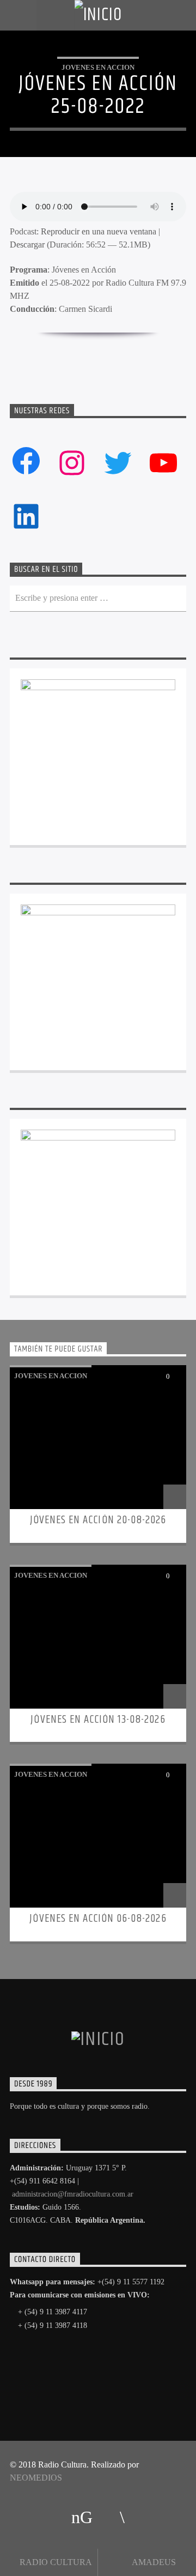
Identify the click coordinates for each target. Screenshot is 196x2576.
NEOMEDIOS (36, 2478)
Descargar (27, 245)
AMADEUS (153, 2562)
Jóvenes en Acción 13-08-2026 (98, 1720)
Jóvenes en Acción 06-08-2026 (98, 1919)
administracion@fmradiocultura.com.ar (73, 2194)
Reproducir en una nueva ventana (99, 231)
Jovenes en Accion (98, 67)
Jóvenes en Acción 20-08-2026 (98, 1520)
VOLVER (106, 355)
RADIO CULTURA (55, 2562)
